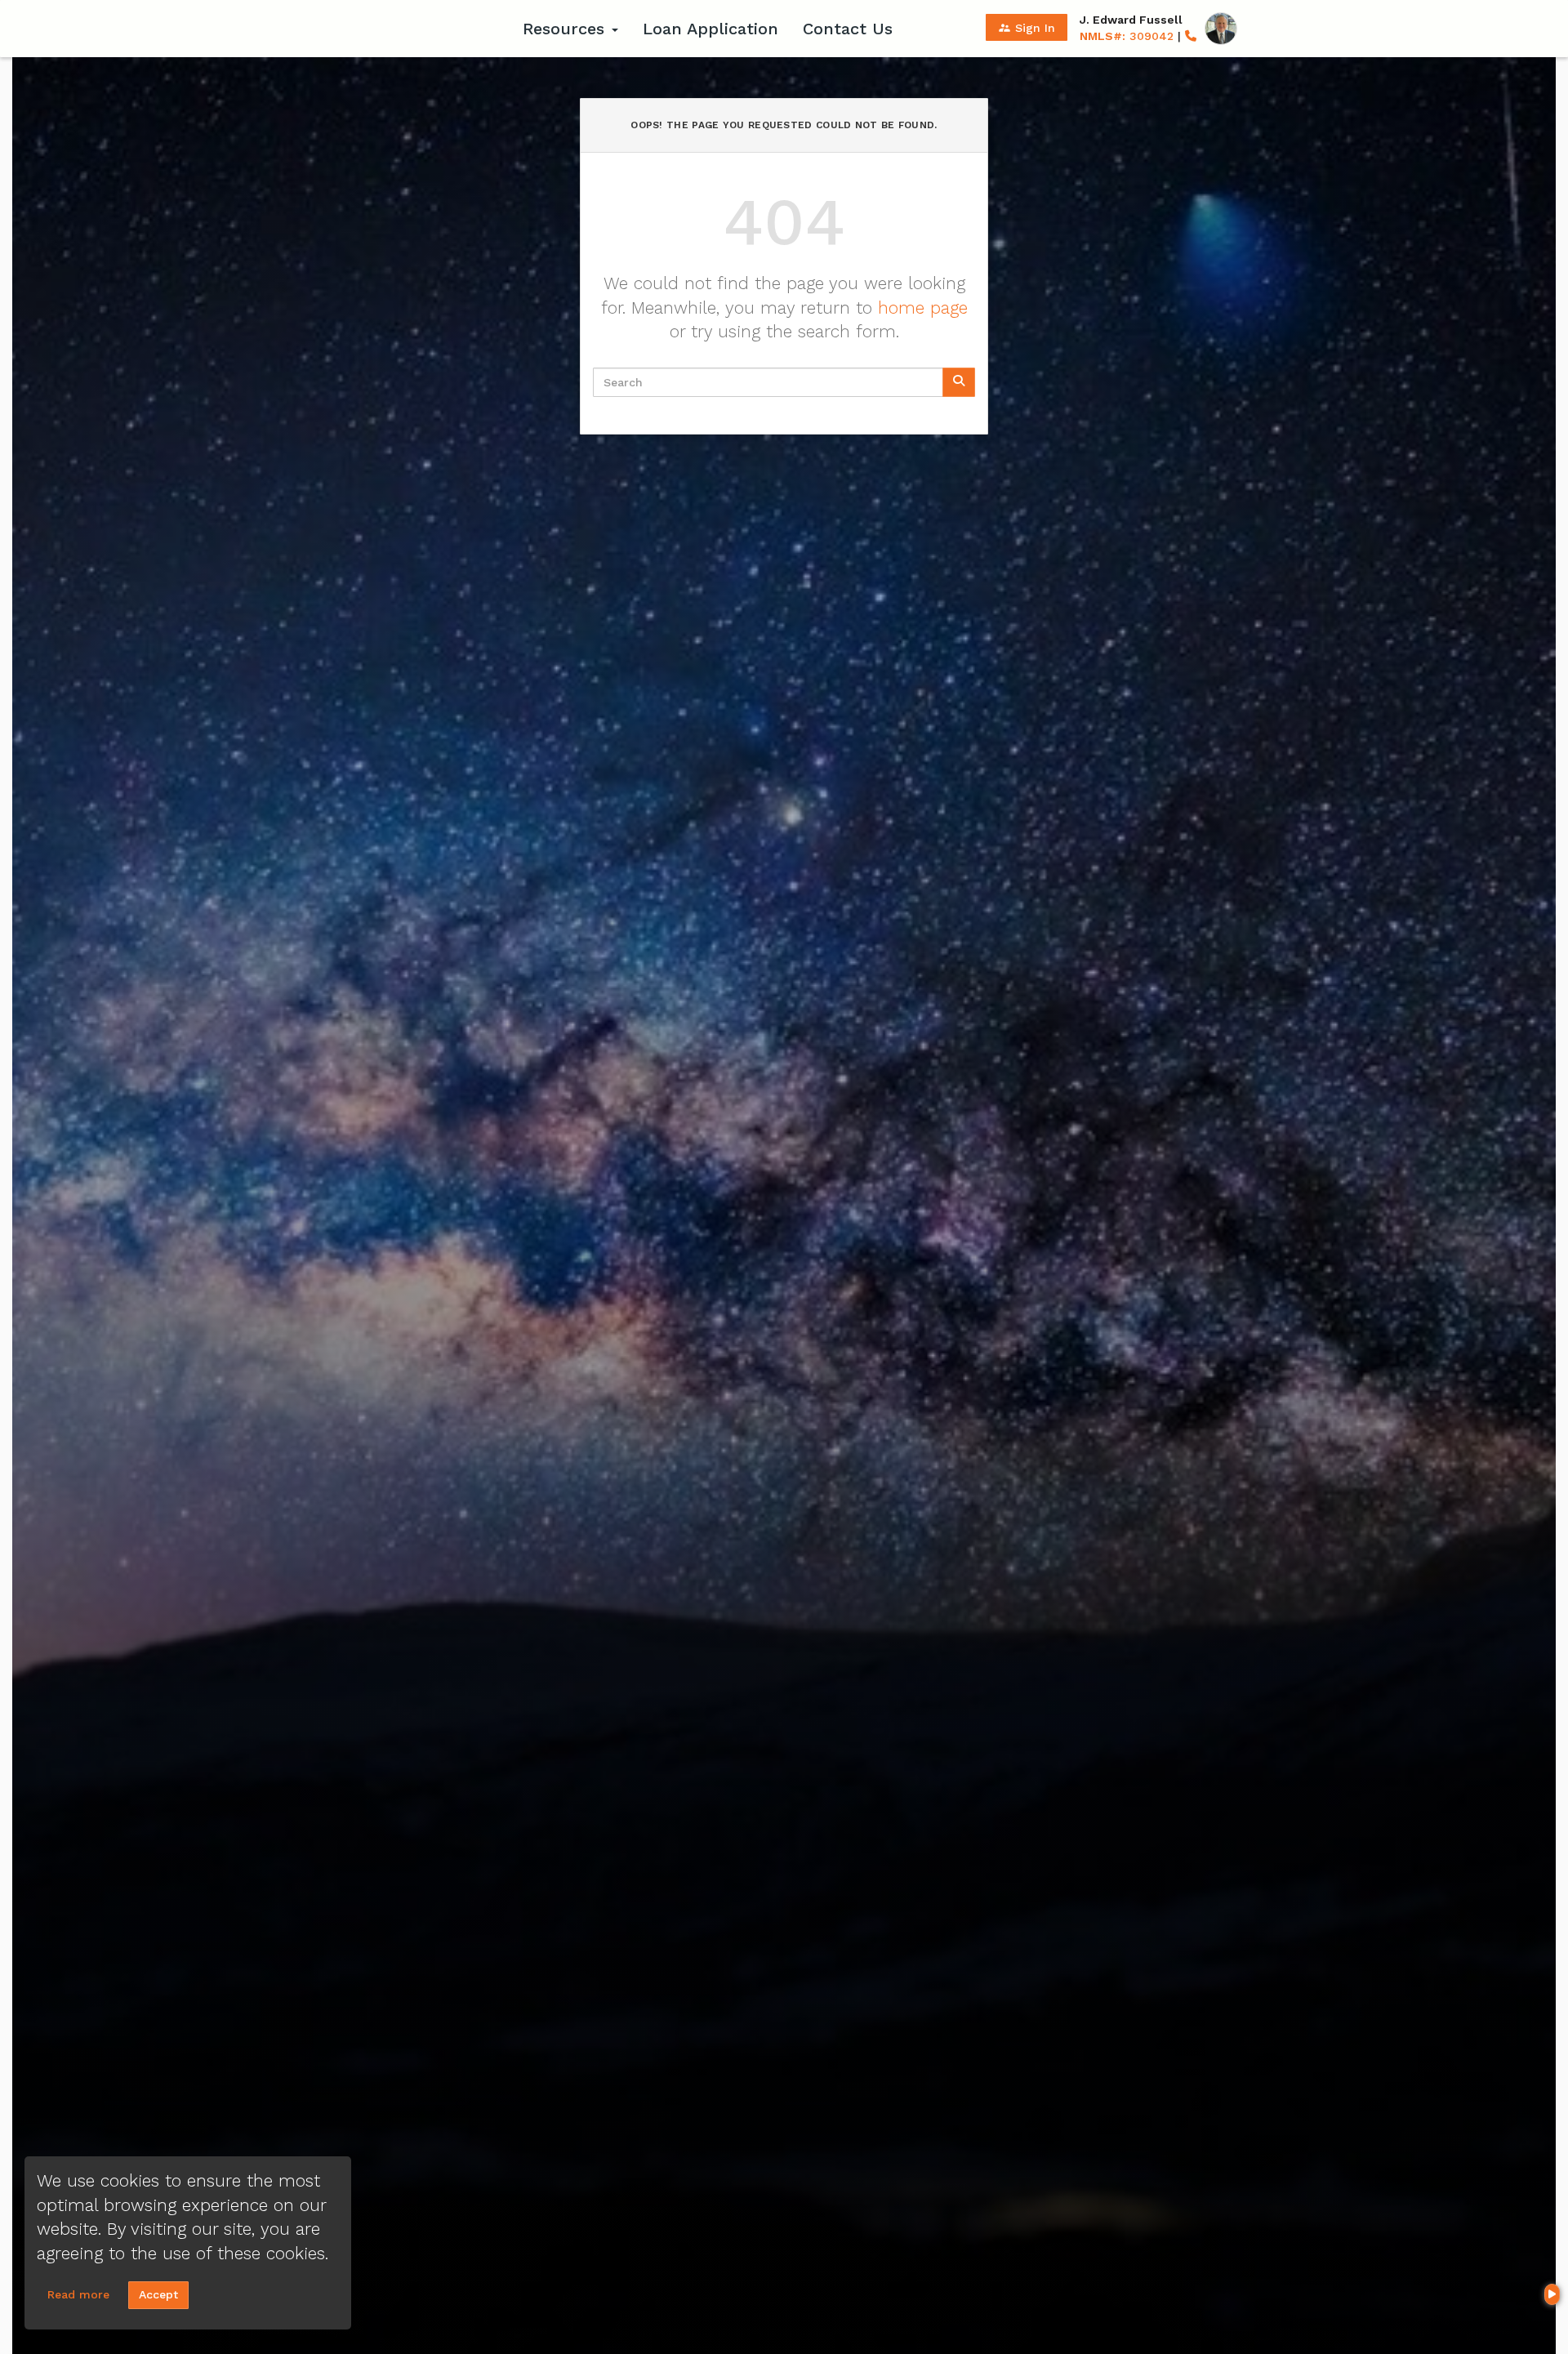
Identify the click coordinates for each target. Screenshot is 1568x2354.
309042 (1127, 36)
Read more (78, 2294)
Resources (566, 29)
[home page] (408, 29)
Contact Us (848, 29)
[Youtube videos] (1552, 2294)
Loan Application (710, 29)
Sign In (1027, 28)
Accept (158, 2294)
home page (923, 308)
